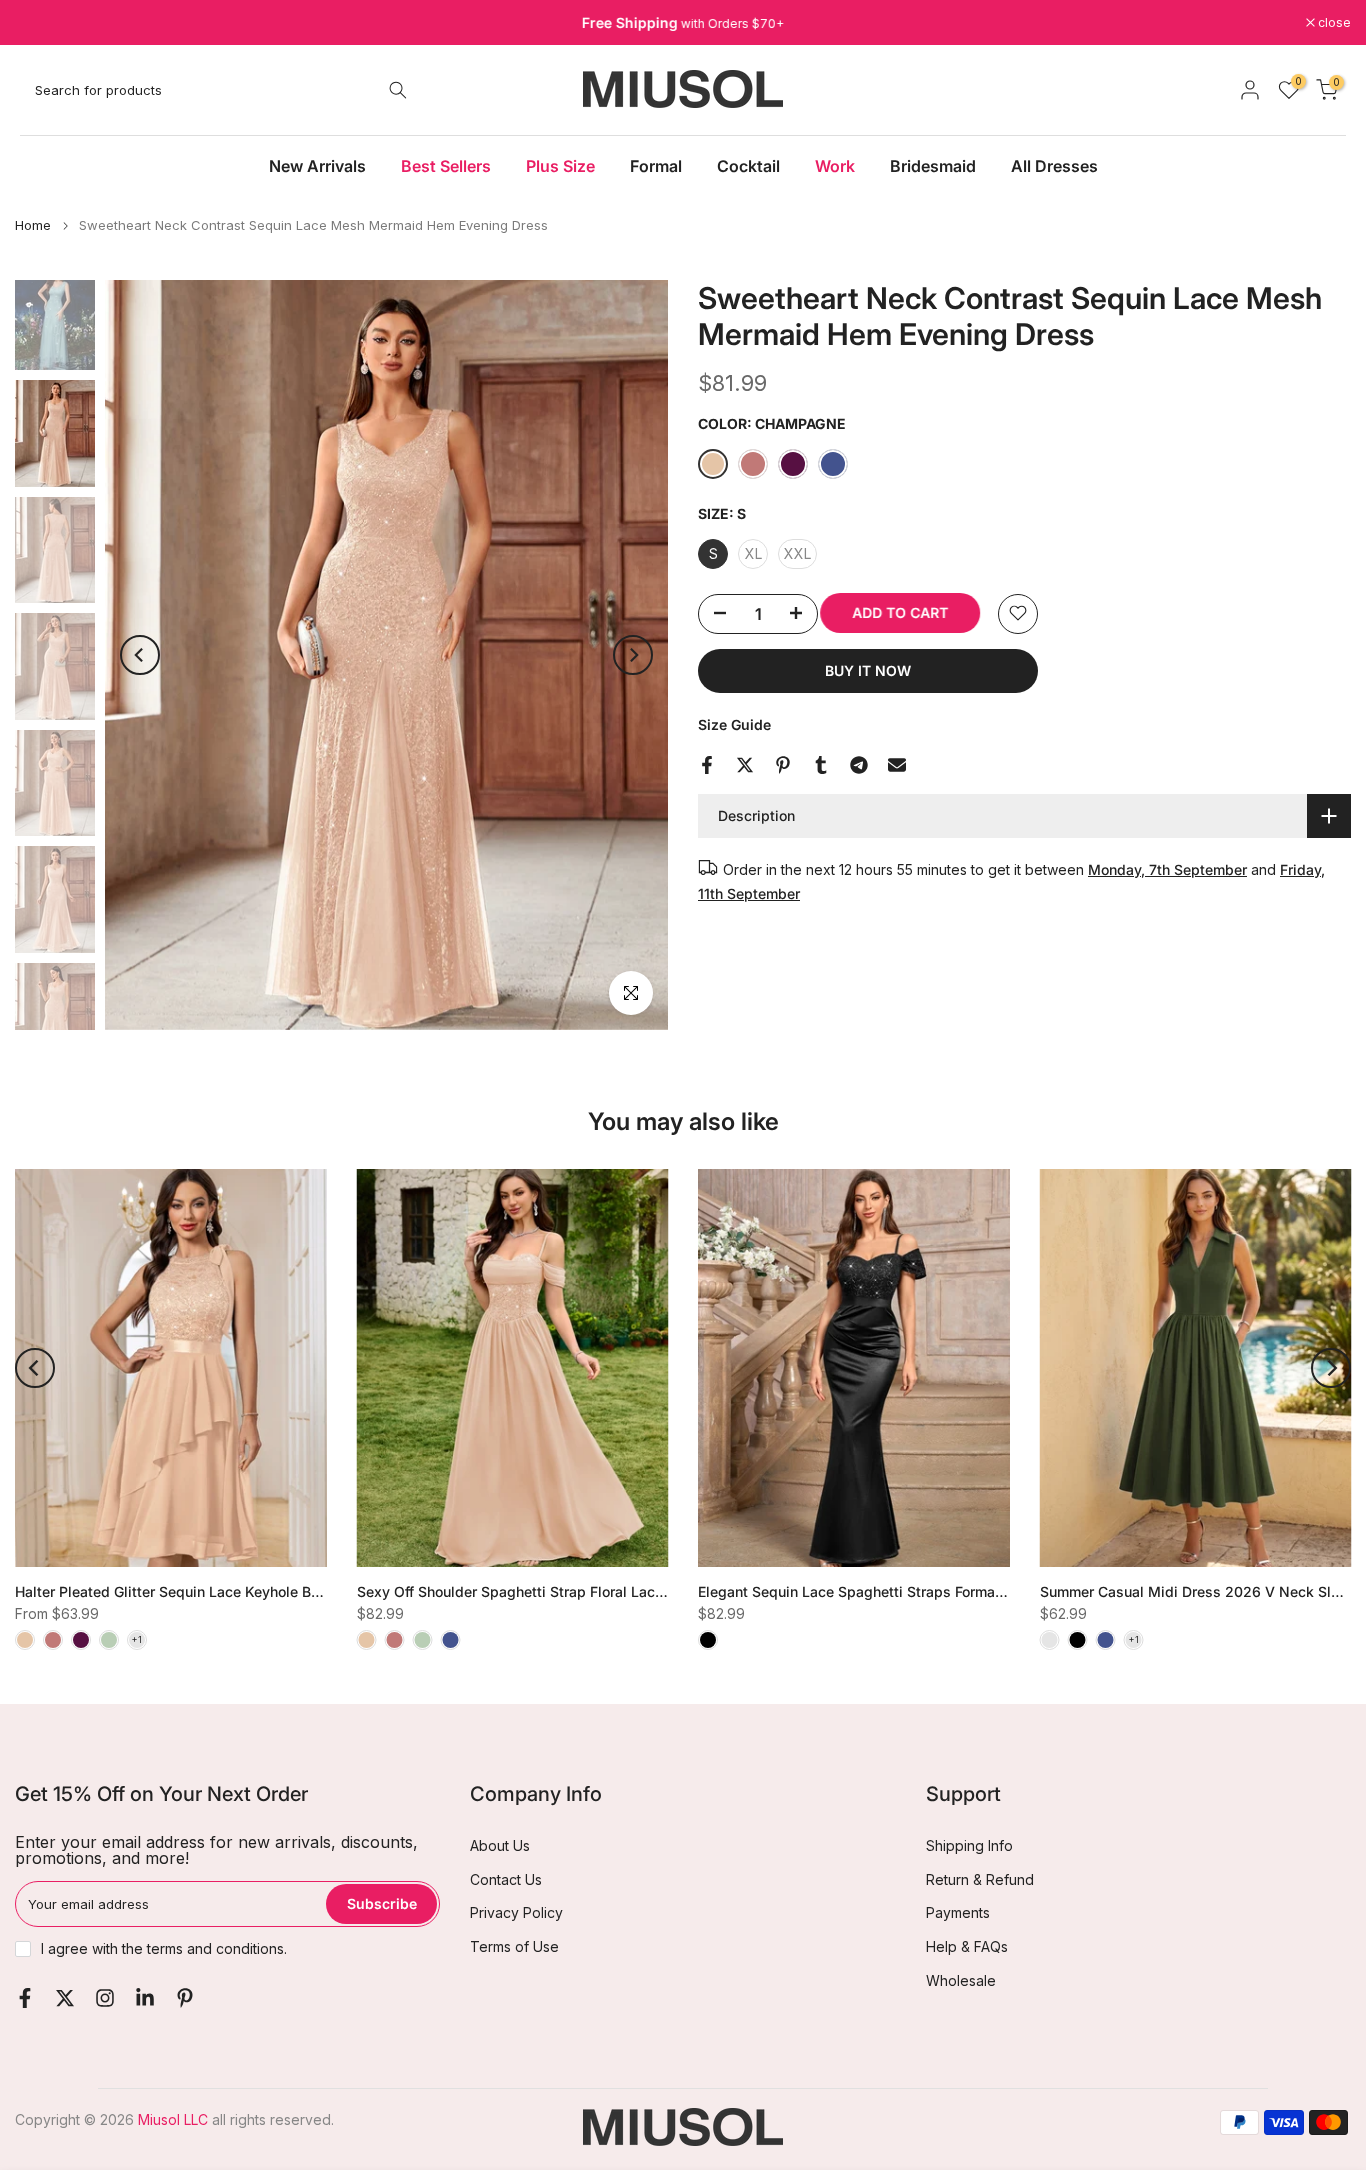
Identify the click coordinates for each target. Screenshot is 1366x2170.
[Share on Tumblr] (821, 765)
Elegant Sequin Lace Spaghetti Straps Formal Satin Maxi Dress (907, 1591)
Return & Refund (980, 1879)
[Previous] (140, 655)
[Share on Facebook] (707, 765)
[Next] (633, 655)
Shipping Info (969, 1845)
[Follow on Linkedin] (145, 1998)
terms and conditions (215, 1948)
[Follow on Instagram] (105, 1998)
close (42, 23)
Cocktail (748, 166)
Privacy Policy (516, 1912)
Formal (656, 166)
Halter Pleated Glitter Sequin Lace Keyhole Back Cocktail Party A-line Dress (267, 1591)
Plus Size (560, 166)
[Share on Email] (897, 765)
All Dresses (1054, 166)
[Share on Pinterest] (783, 765)
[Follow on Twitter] (65, 1998)
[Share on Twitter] (745, 765)
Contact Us (506, 1879)
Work (835, 166)
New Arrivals (317, 166)
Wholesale (961, 1980)
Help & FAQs (967, 1946)
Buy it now (868, 669)
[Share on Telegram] (859, 765)
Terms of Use (514, 1946)
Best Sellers (446, 166)
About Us (500, 1845)
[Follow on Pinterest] (185, 1998)
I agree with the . (164, 1948)
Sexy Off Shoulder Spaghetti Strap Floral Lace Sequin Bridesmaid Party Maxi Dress (634, 1591)
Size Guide (734, 723)
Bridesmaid (933, 166)
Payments (958, 1912)
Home (33, 225)
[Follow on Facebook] (25, 1998)
